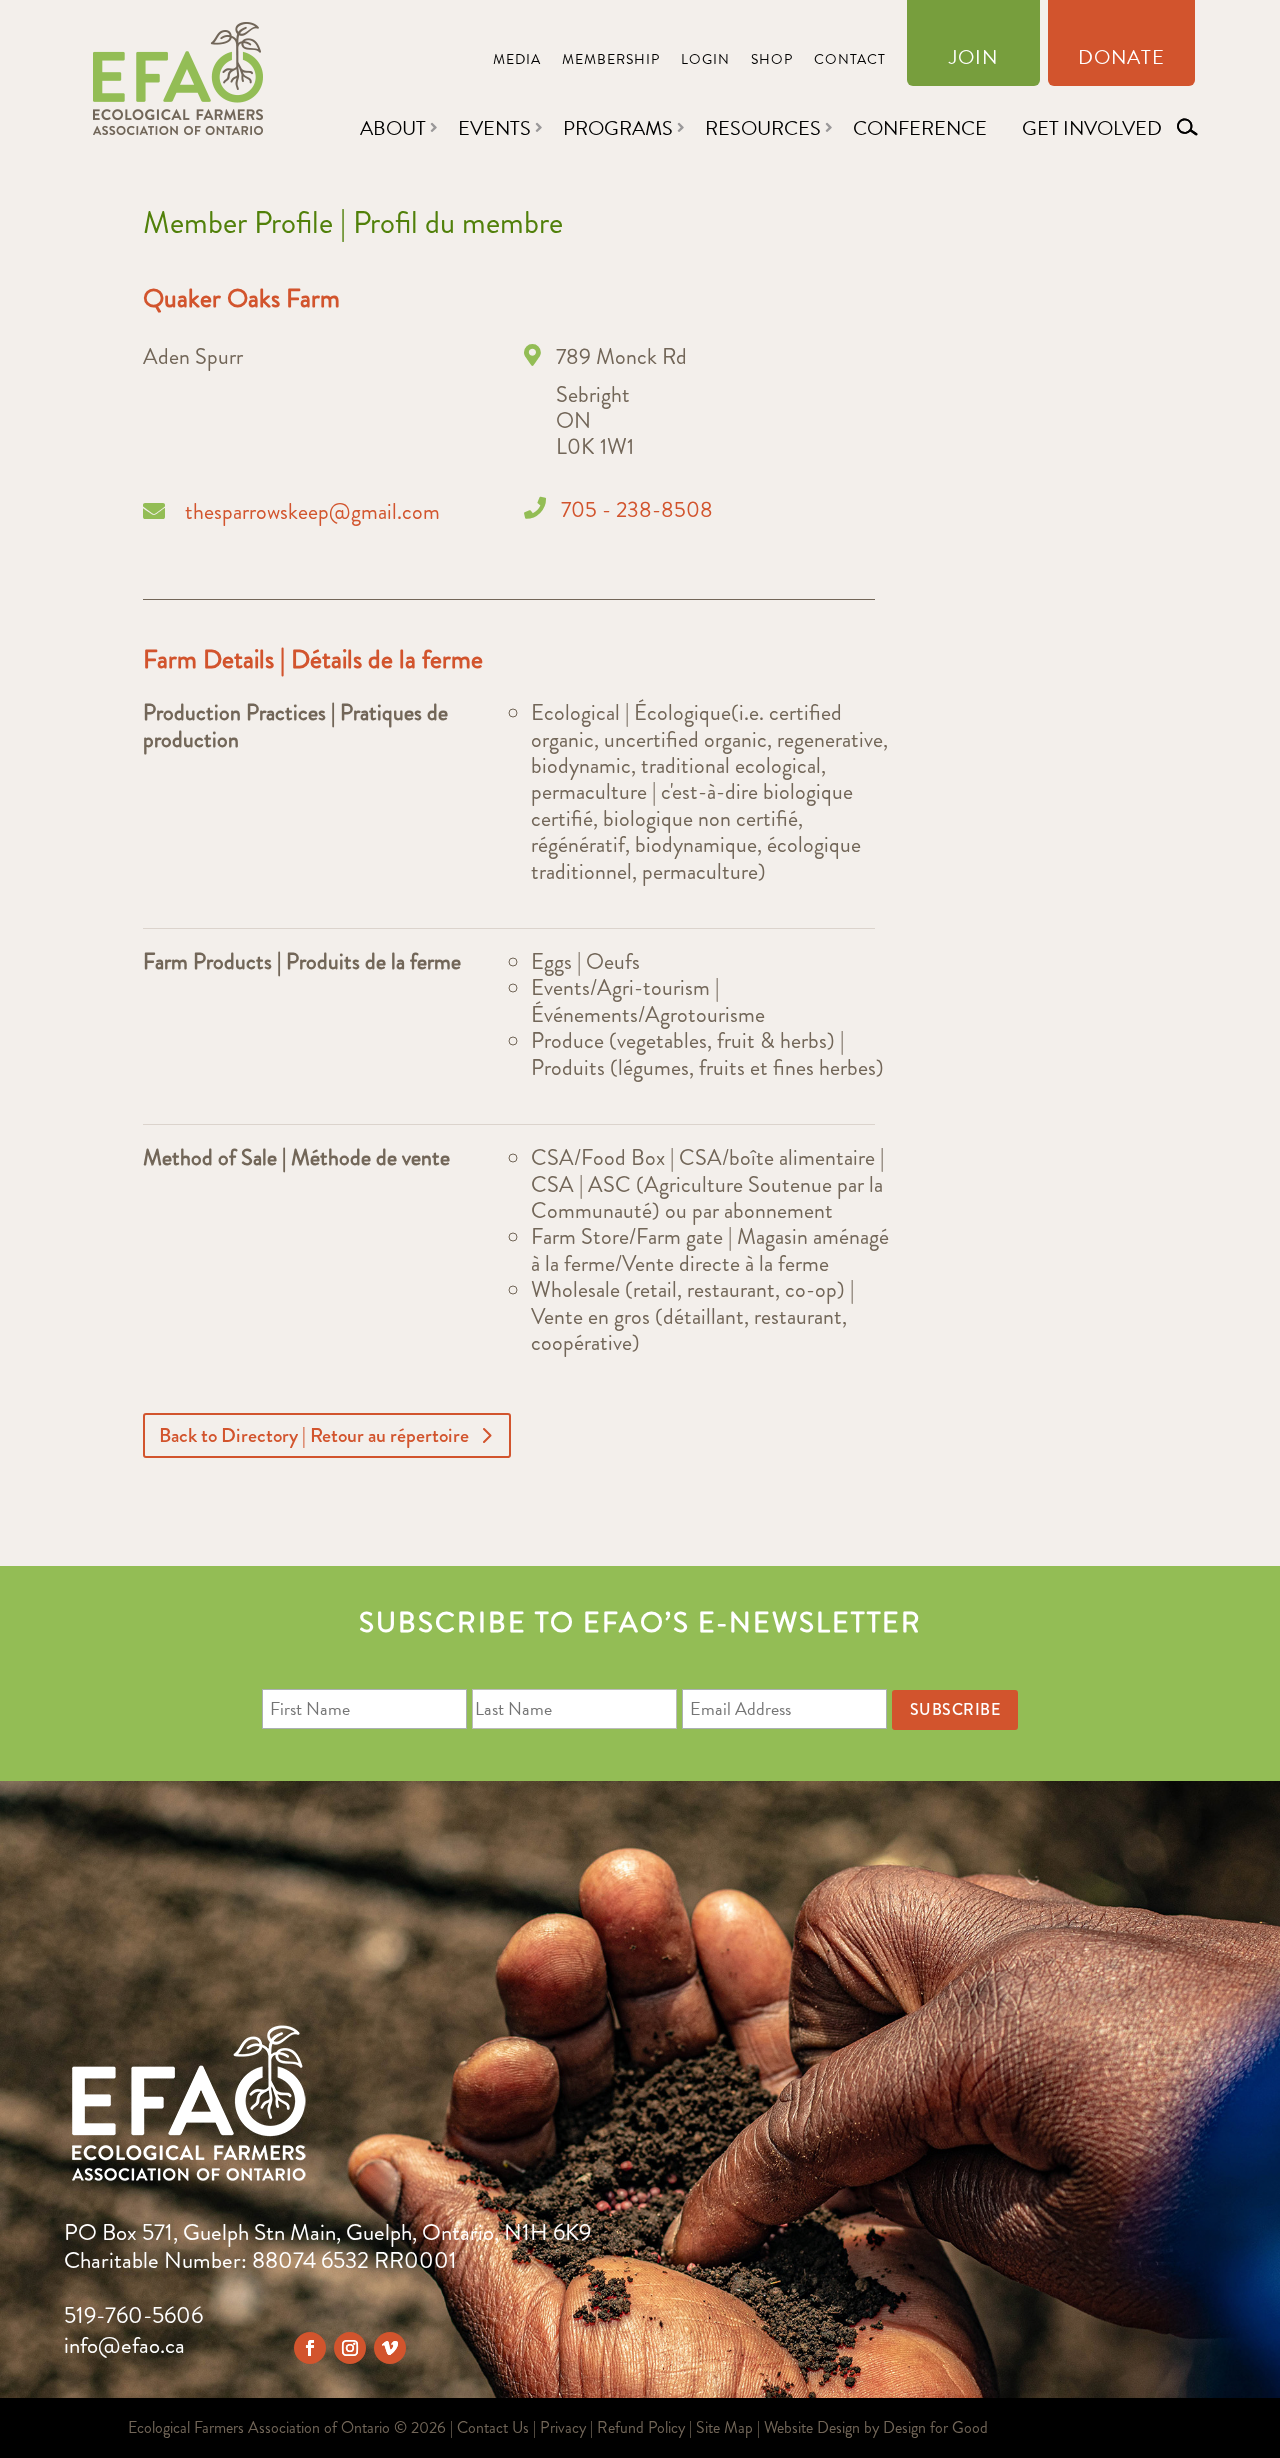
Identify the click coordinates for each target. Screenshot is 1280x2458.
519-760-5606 (133, 2315)
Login (705, 61)
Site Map (724, 2427)
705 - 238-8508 (637, 509)
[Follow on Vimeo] (390, 2348)
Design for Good (935, 2427)
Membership (611, 61)
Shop (772, 61)
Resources (763, 128)
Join (973, 61)
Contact (850, 61)
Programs (618, 128)
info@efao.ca (124, 2345)
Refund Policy (641, 2427)
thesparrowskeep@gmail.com (312, 511)
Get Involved (1092, 128)
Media (517, 61)
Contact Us (493, 2427)
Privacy (563, 2427)
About (393, 128)
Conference (920, 128)
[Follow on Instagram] (350, 2348)
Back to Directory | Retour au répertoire (314, 1435)
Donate (1121, 61)
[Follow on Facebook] (310, 2348)
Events (494, 128)
